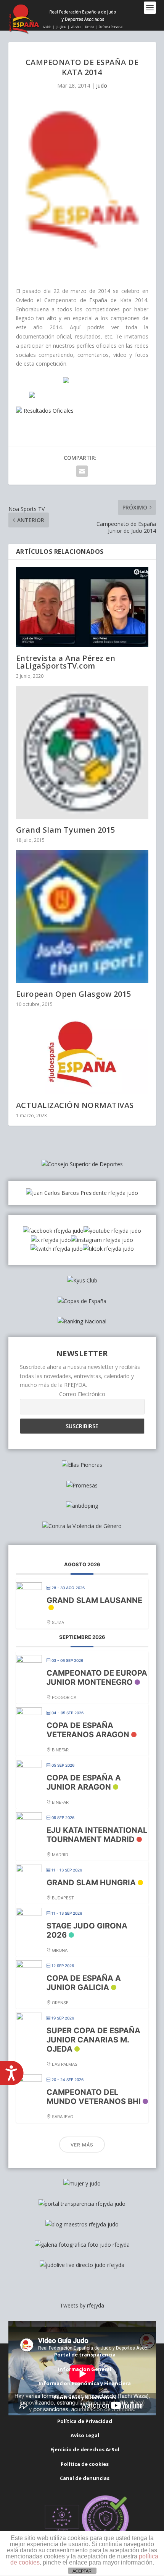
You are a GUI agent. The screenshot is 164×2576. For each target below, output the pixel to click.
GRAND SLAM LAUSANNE (94, 1600)
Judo (102, 85)
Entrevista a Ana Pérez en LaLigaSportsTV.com (66, 662)
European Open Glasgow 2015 (74, 994)
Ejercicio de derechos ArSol (85, 2449)
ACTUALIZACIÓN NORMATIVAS (75, 1105)
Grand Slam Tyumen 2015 (66, 830)
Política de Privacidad (85, 2421)
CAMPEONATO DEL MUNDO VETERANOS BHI (94, 2097)
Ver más (82, 2145)
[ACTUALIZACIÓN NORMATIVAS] (82, 1054)
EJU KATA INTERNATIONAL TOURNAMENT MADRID (97, 1835)
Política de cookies (85, 2464)
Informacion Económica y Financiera (85, 2383)
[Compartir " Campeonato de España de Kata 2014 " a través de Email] (82, 471)
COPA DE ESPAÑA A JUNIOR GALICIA (84, 1983)
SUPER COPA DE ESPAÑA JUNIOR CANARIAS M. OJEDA (93, 2040)
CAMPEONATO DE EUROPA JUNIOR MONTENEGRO (97, 1678)
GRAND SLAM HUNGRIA (91, 1883)
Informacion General (85, 2369)
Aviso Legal (85, 2435)
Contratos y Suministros (85, 2397)
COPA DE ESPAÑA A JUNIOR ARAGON (84, 1782)
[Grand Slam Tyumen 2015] (82, 753)
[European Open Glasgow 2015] (82, 917)
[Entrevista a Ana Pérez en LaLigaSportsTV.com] (82, 607)
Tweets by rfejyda (82, 2305)
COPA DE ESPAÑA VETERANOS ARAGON (88, 1730)
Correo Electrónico (82, 1394)
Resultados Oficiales (48, 411)
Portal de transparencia (85, 2355)
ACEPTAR (82, 2571)
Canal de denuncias (85, 2478)
